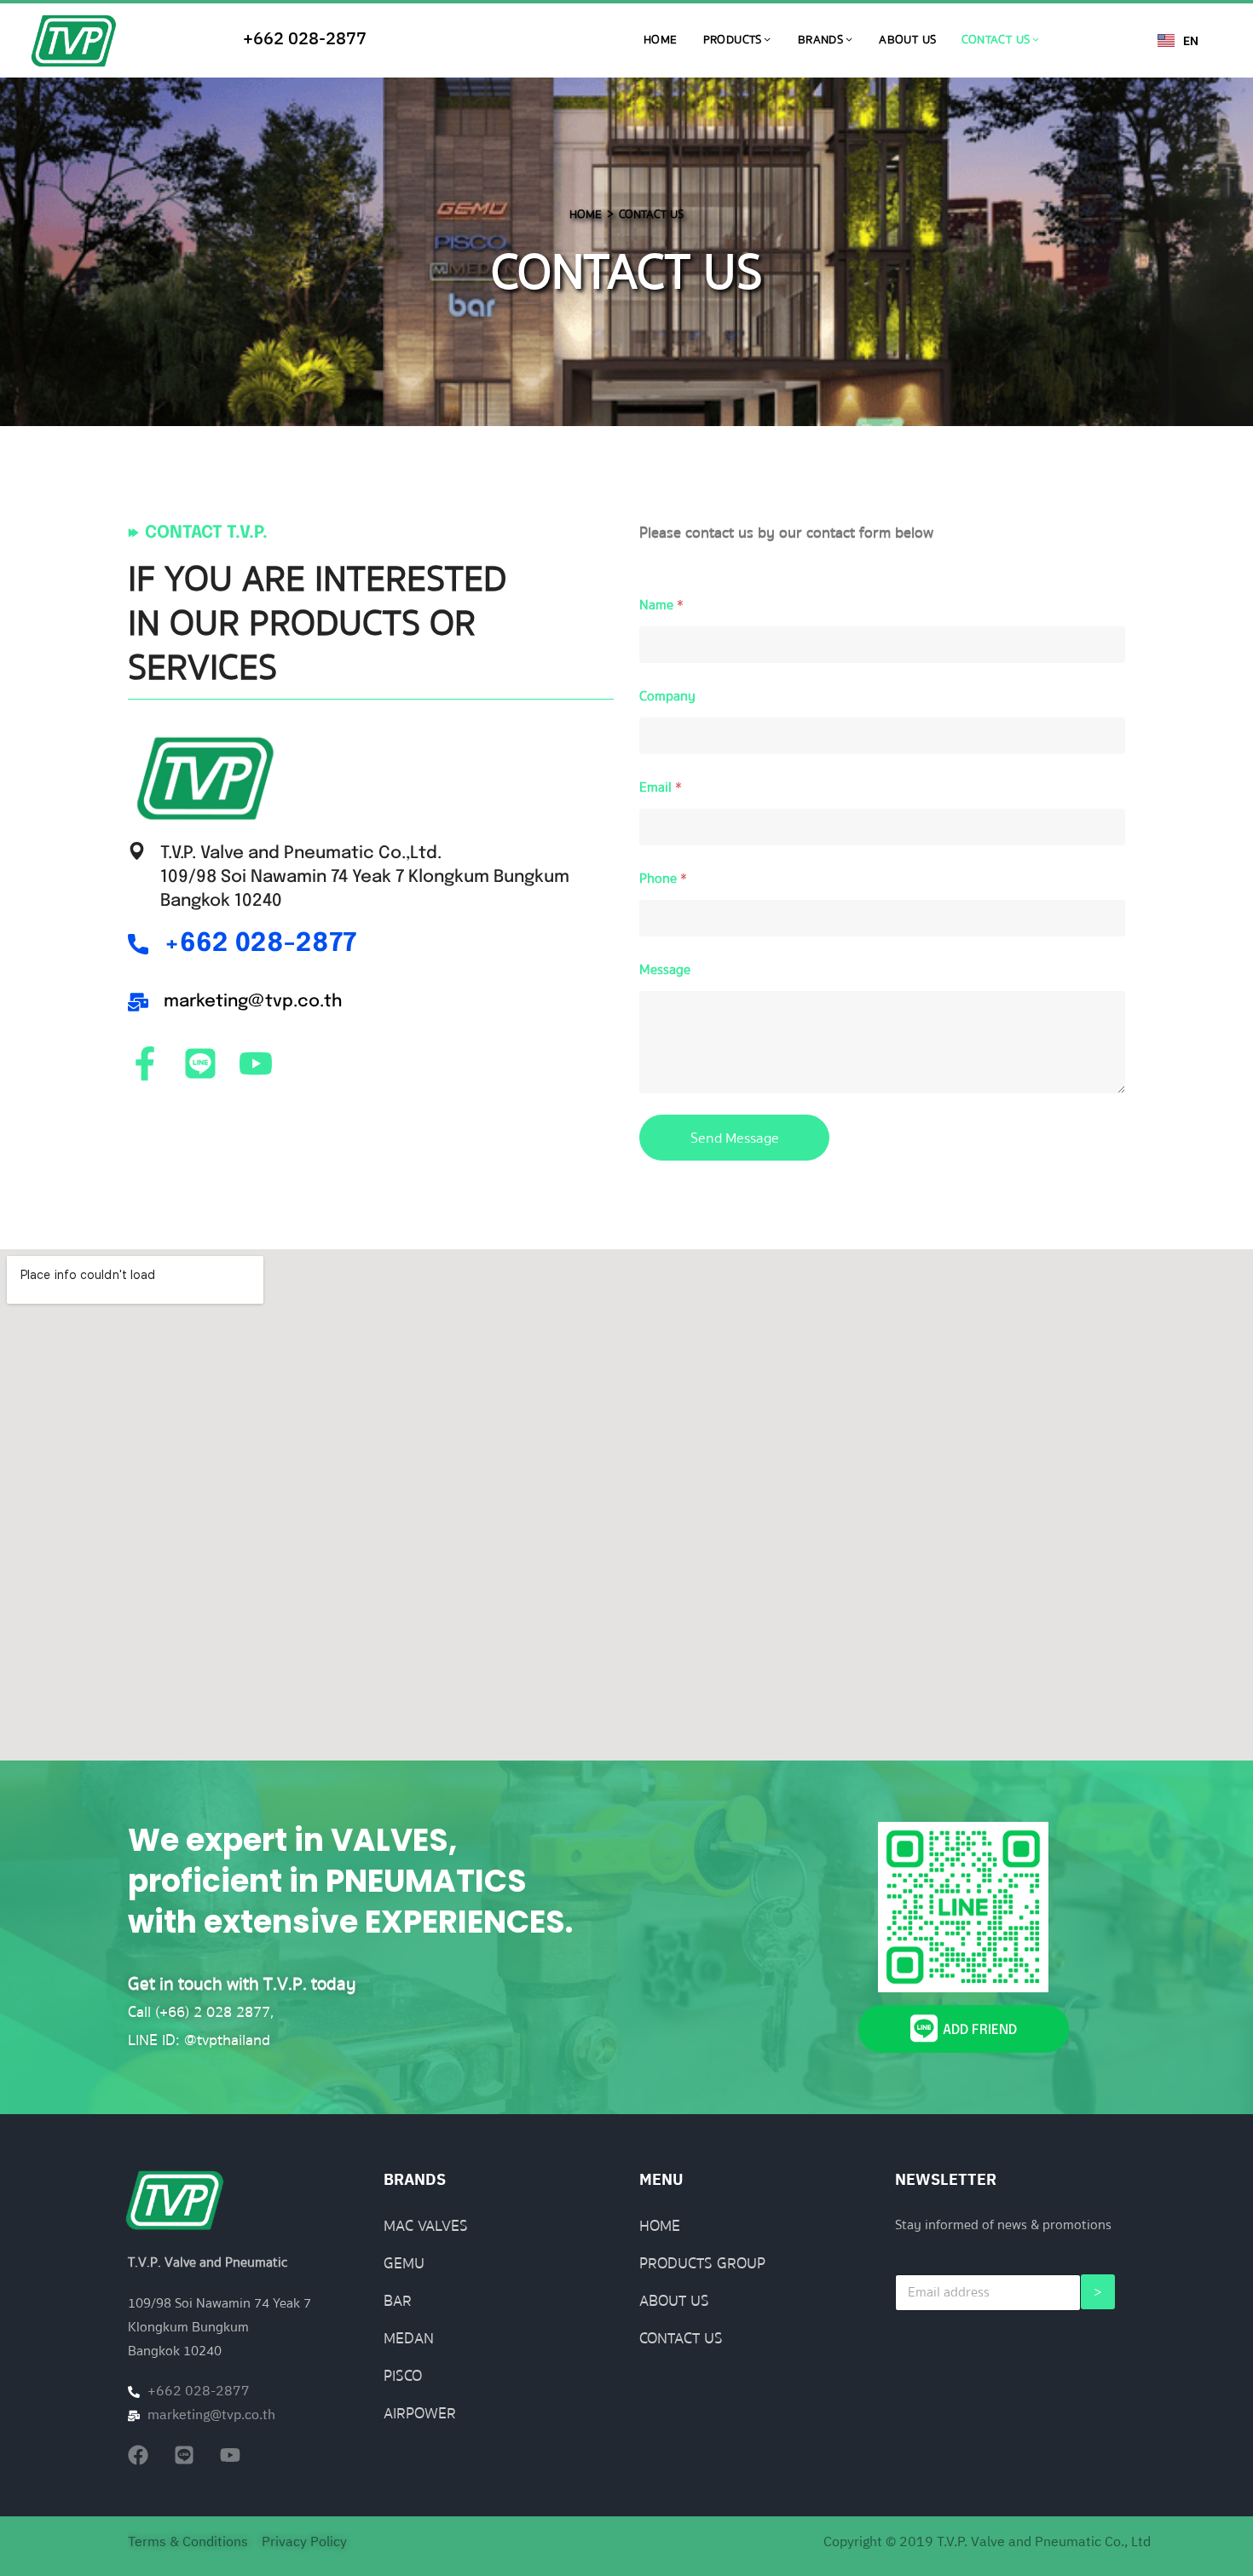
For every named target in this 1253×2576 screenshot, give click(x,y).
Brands (820, 40)
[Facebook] (138, 2455)
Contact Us (996, 40)
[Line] (200, 1063)
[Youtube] (256, 1063)
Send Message (735, 1138)
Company (667, 697)
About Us (907, 40)
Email (661, 788)
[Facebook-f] (145, 1063)
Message (665, 970)
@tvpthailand (227, 2040)
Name (661, 605)
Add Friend (980, 2030)
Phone (663, 879)
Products (733, 40)
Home (661, 40)
